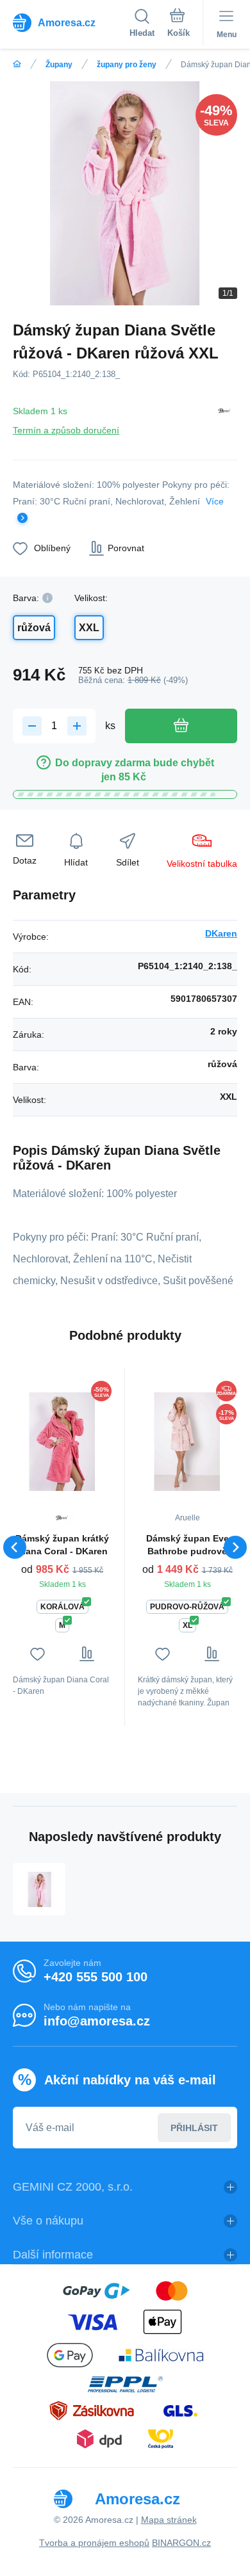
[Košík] (179, 25)
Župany (59, 65)
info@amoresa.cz (97, 2021)
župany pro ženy (127, 65)
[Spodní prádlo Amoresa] (17, 64)
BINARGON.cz (181, 2543)
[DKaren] (224, 418)
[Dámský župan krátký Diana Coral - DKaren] (62, 1441)
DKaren (221, 933)
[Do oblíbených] (37, 1654)
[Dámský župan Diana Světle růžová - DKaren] (39, 1889)
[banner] (71, 22)
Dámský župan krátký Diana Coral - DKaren (62, 1545)
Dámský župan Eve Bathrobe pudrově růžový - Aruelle (188, 1545)
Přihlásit (194, 2128)
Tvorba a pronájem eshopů (94, 2543)
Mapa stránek (169, 2520)
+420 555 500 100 (96, 1977)
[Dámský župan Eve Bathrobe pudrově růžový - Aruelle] (187, 1441)
